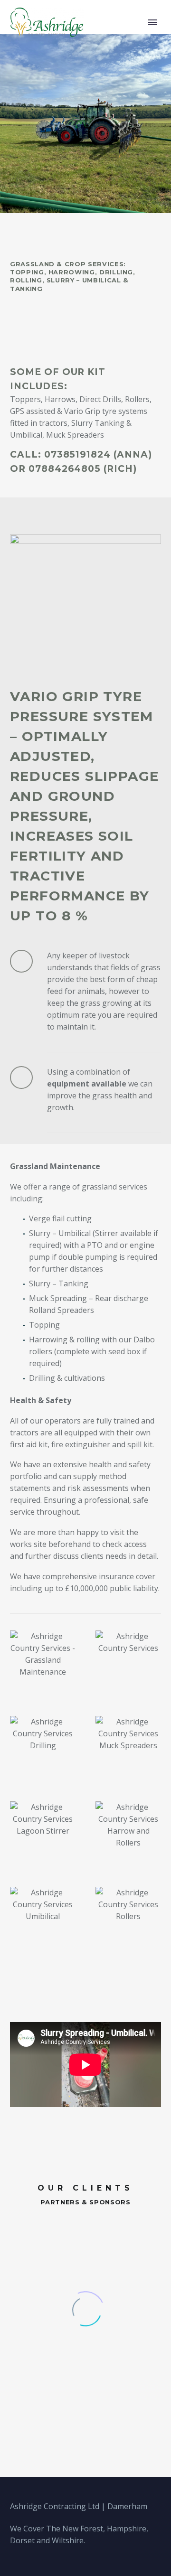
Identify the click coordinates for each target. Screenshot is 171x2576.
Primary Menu (152, 22)
